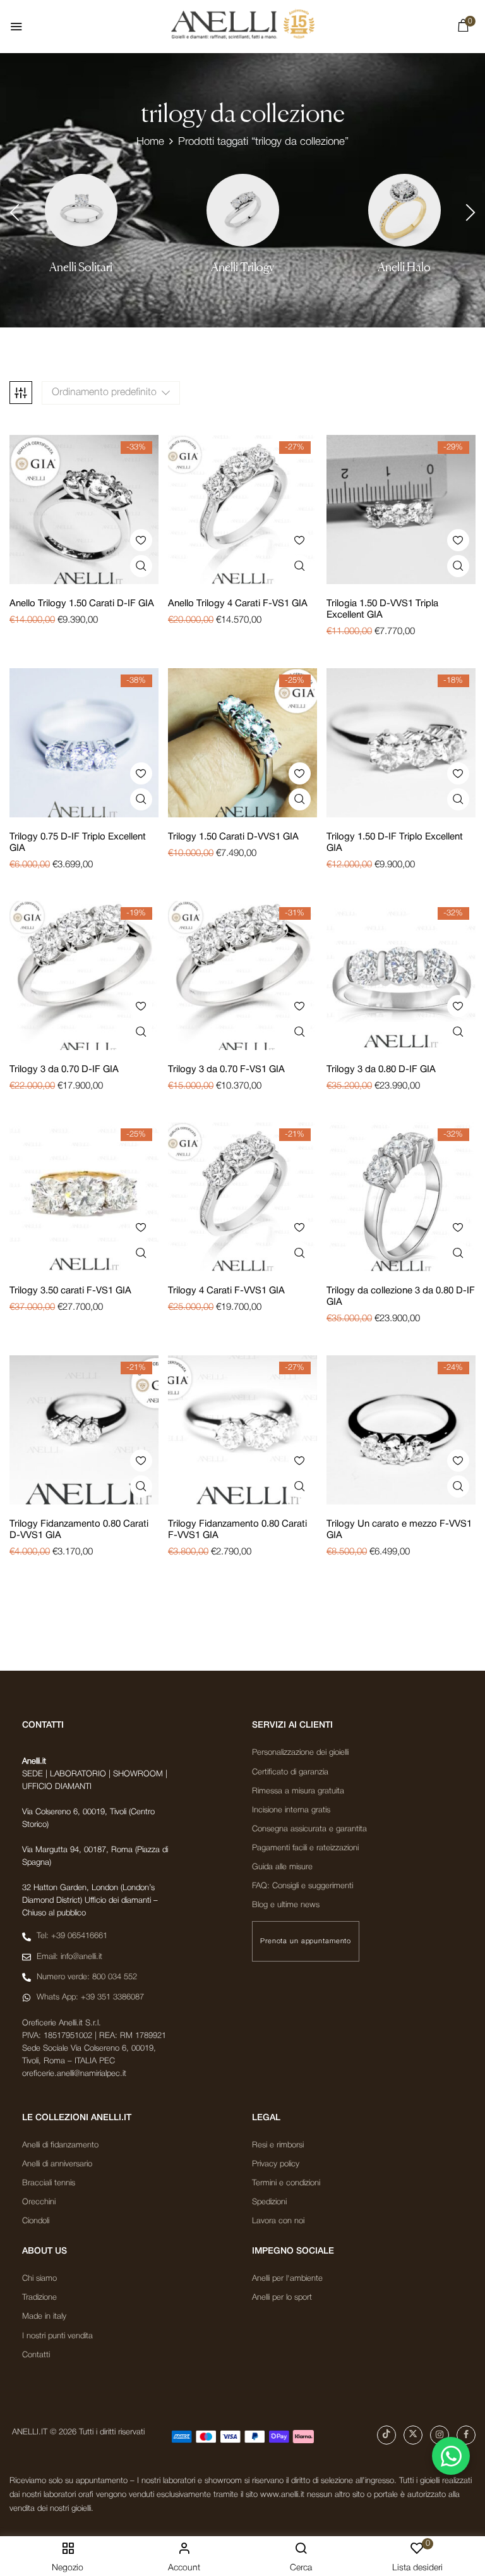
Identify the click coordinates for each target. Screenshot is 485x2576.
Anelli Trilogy (242, 267)
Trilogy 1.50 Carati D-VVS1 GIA (233, 837)
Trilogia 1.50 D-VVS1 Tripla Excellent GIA (382, 609)
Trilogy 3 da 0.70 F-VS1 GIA (226, 1070)
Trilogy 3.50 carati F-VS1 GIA (70, 1291)
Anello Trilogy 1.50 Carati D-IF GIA (82, 604)
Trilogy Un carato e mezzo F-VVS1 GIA (399, 1530)
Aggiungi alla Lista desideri (141, 540)
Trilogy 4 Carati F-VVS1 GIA (226, 1291)
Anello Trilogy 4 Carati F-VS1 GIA (238, 604)
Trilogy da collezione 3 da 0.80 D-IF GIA (401, 1297)
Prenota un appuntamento (306, 1941)
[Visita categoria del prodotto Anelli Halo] (404, 210)
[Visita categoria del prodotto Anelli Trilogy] (243, 210)
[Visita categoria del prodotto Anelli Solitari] (81, 210)
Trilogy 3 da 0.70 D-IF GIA (64, 1070)
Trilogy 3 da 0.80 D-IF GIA (381, 1070)
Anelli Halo (404, 267)
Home (150, 142)
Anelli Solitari (81, 267)
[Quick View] (141, 566)
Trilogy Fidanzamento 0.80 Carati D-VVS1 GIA (79, 1530)
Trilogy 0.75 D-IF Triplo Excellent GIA (78, 843)
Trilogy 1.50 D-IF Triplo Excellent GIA (395, 843)
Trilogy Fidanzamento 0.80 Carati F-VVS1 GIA (237, 1530)
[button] (463, 28)
